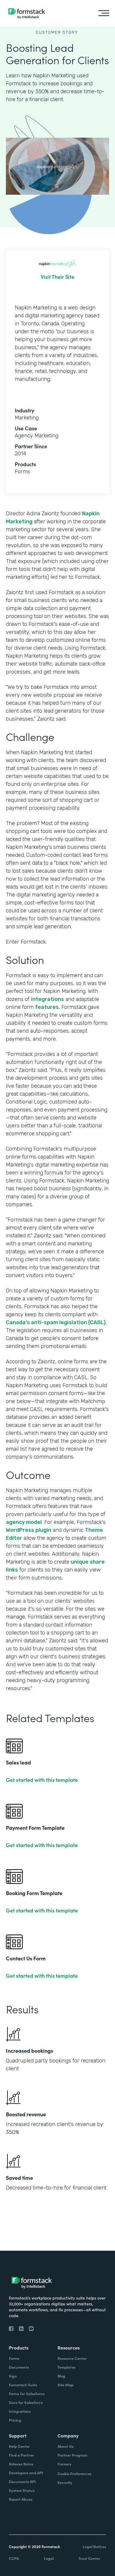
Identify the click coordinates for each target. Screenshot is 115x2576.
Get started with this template (42, 1780)
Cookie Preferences (74, 2473)
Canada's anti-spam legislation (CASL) (56, 1322)
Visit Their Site (57, 277)
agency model (24, 1522)
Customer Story (57, 32)
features (47, 1007)
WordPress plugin (29, 1530)
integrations (47, 999)
